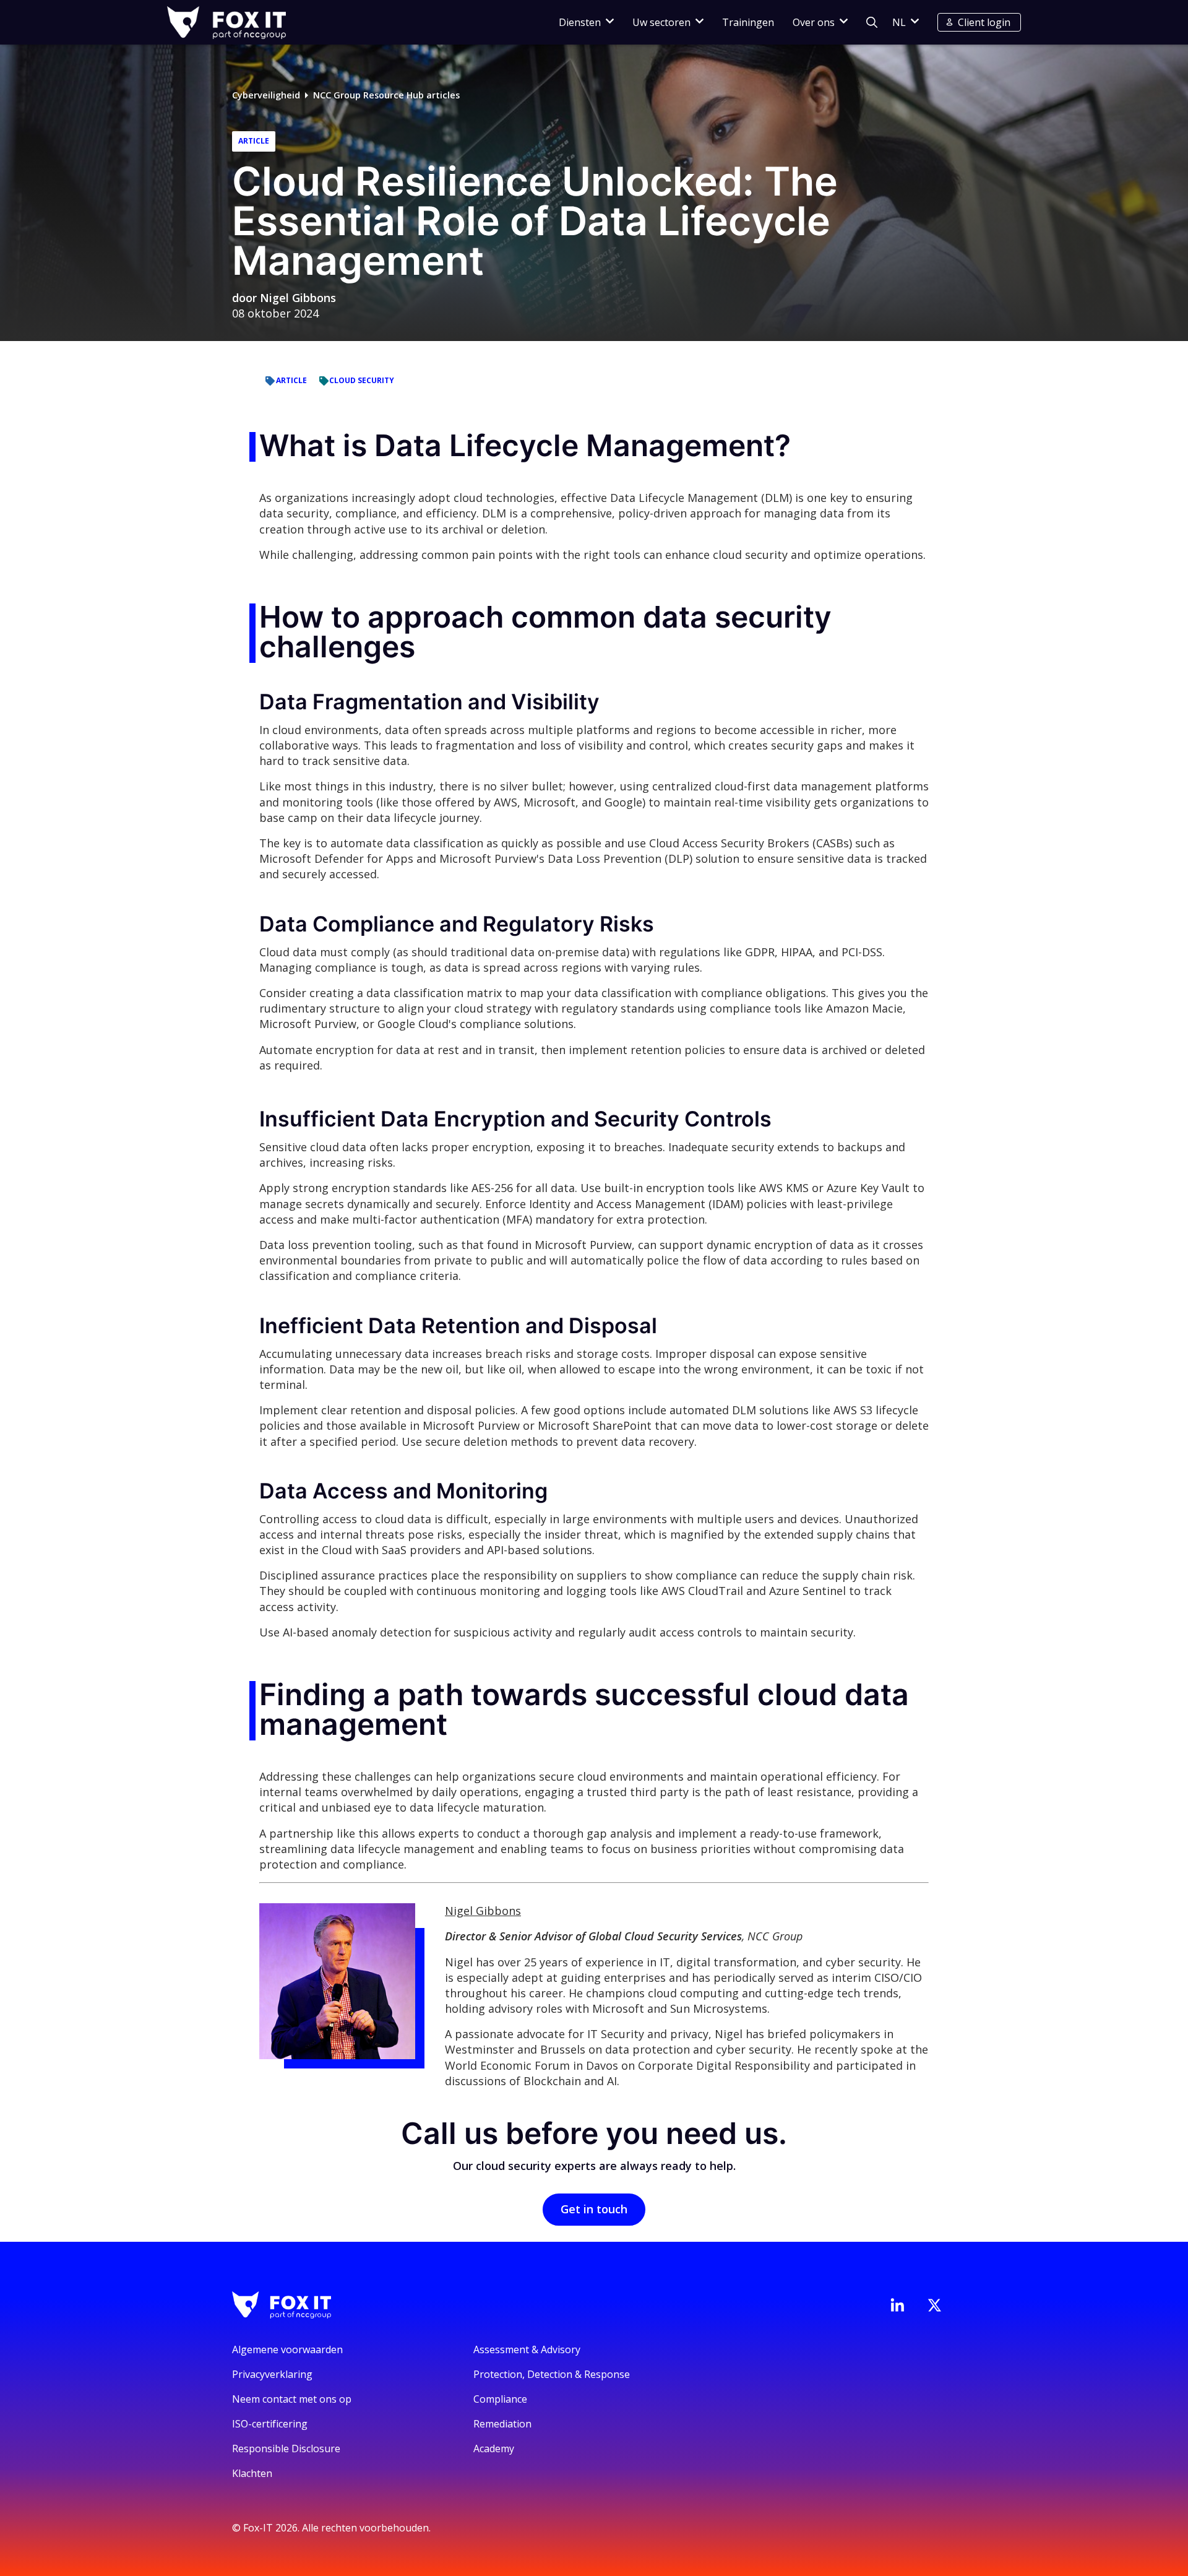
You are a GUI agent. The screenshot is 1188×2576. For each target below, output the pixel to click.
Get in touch (594, 2209)
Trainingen (748, 22)
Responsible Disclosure (286, 2448)
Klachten (252, 2473)
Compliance (500, 2399)
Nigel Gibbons (298, 298)
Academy (494, 2448)
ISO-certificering (270, 2424)
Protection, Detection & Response (552, 2374)
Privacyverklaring (272, 2374)
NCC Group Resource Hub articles (386, 95)
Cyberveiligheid (266, 95)
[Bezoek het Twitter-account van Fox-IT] (934, 2305)
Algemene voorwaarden (287, 2349)
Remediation (502, 2424)
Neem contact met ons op (292, 2399)
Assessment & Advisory (527, 2349)
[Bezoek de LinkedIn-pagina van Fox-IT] (897, 2305)
